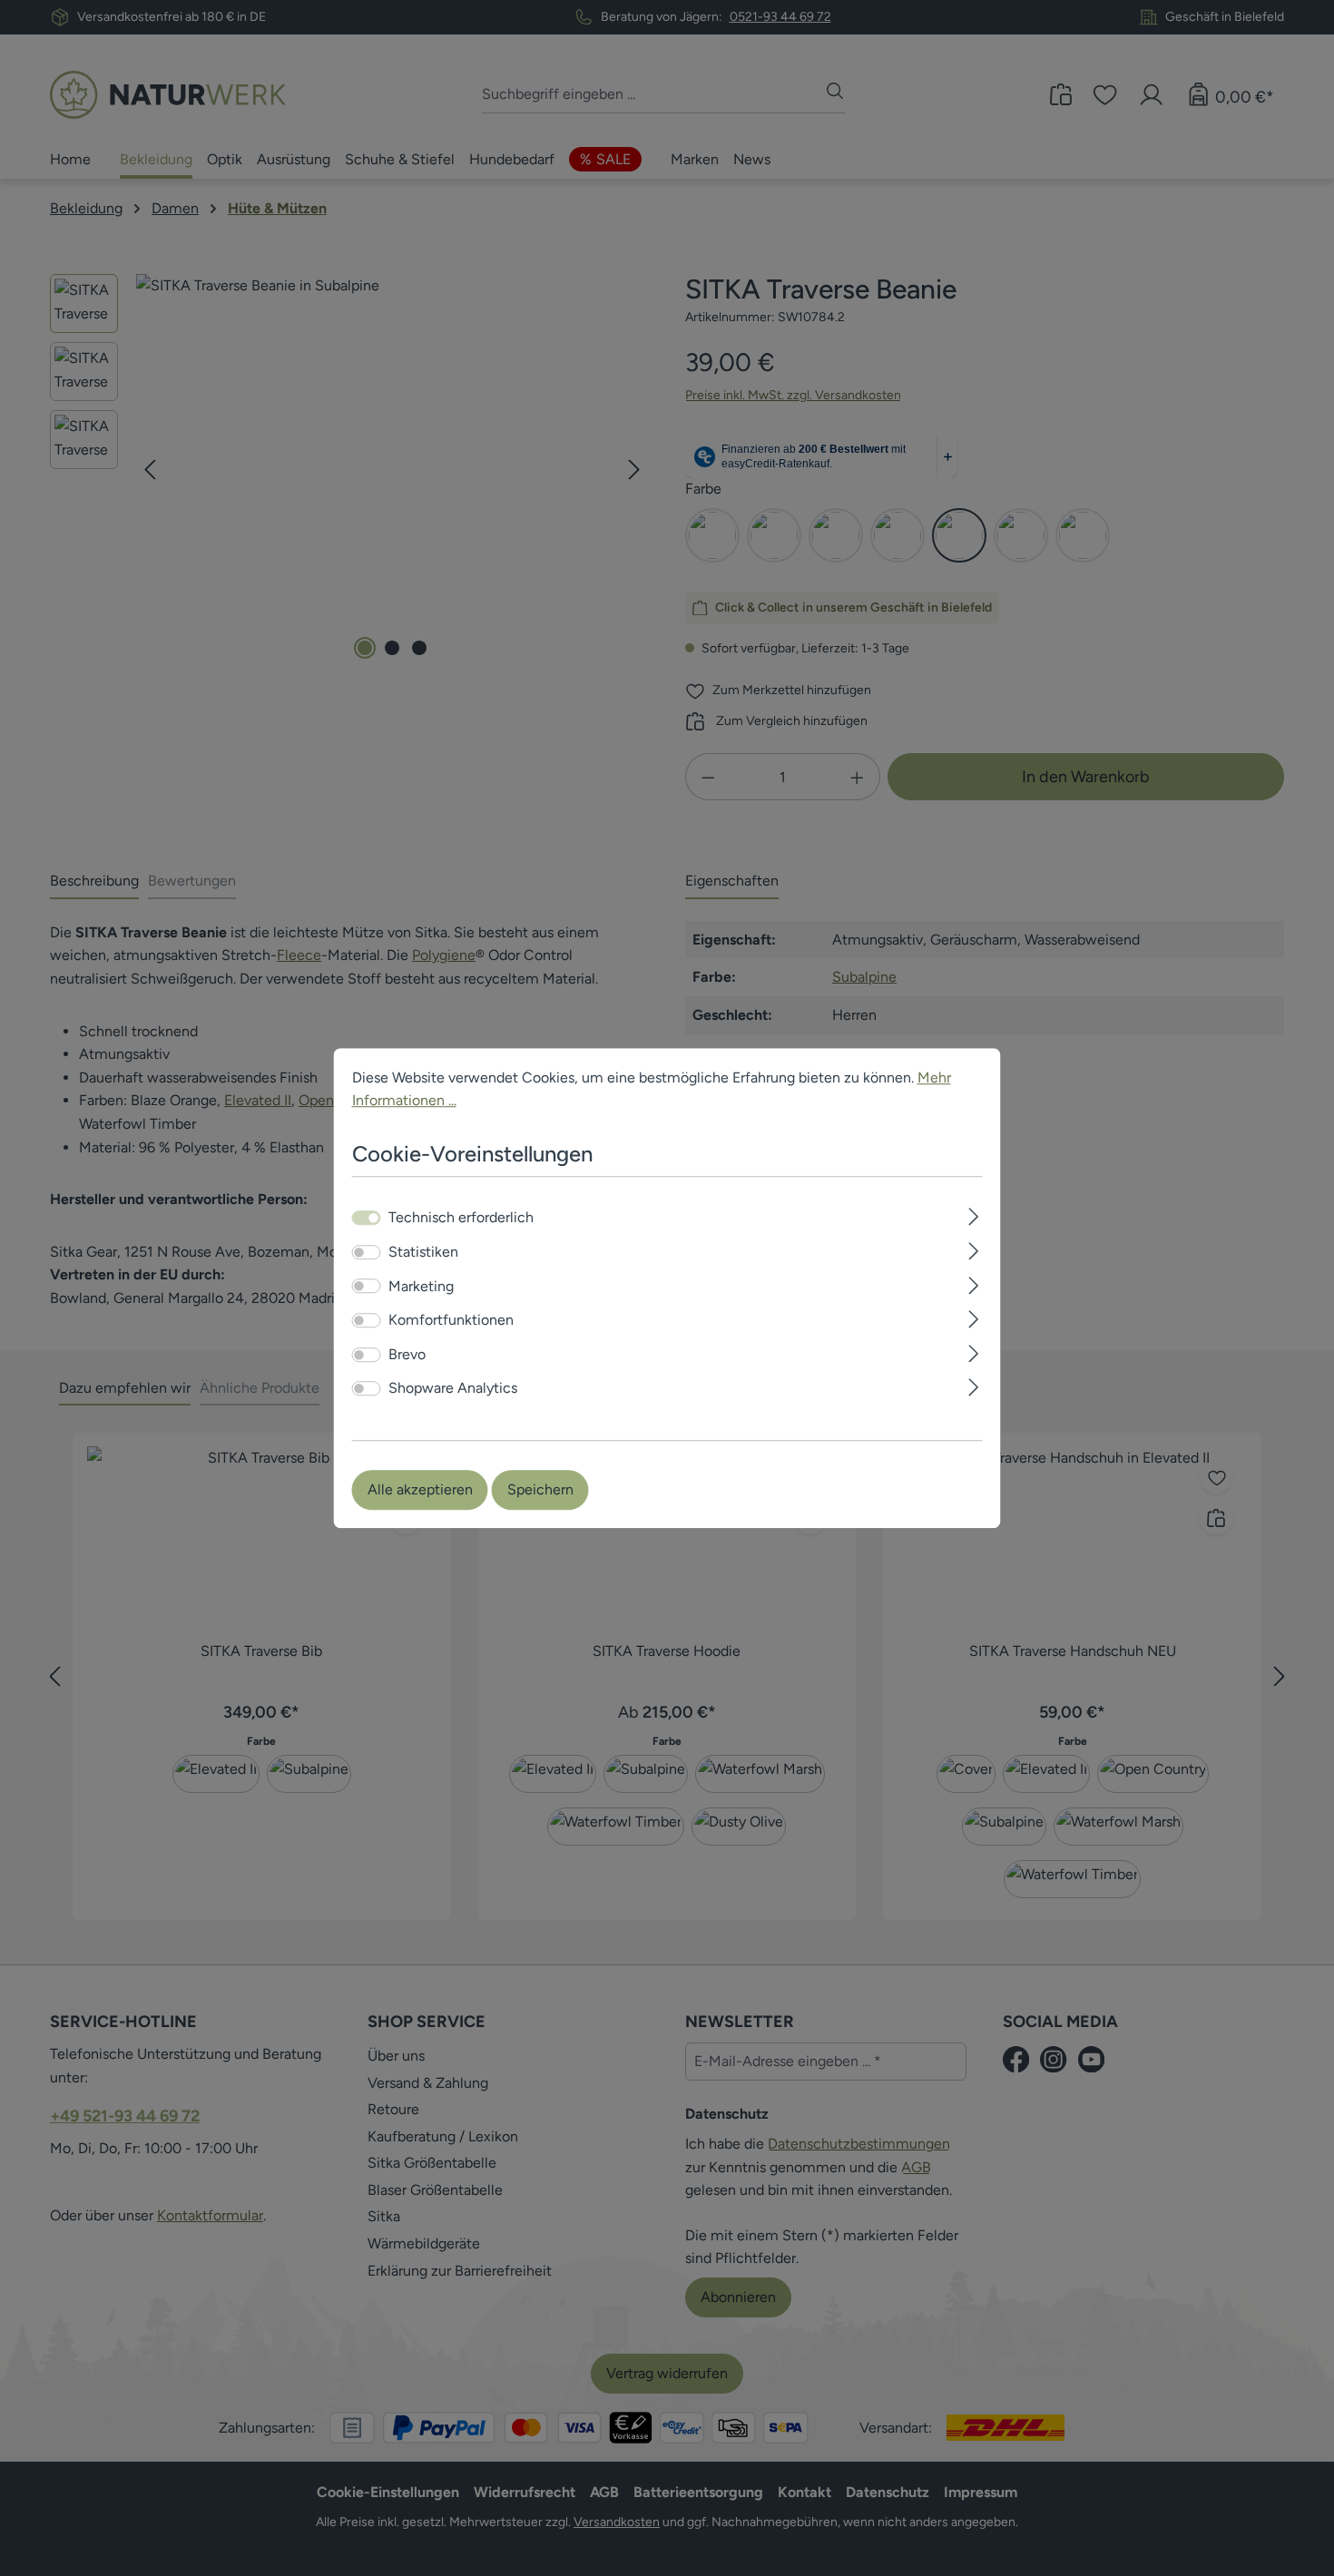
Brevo (407, 1354)
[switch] (367, 1252)
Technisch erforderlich (461, 1218)
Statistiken (423, 1252)
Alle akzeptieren (420, 1489)
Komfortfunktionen (451, 1320)
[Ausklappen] (973, 1215)
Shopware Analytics (453, 1389)
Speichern (540, 1489)
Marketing (421, 1286)
